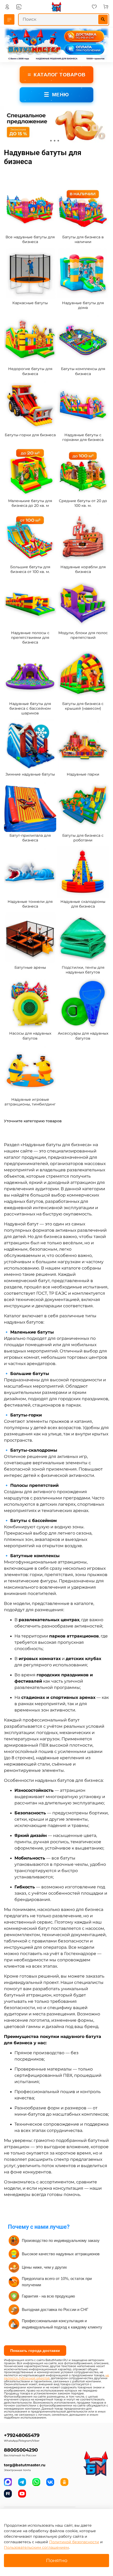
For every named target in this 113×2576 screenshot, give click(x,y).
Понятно (57, 2560)
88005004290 (21, 2450)
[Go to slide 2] (55, 141)
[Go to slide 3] (58, 141)
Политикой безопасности (74, 2542)
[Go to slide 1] (51, 141)
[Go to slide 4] (62, 141)
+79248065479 (22, 2435)
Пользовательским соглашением (36, 2547)
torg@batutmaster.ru (25, 2465)
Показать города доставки (35, 2351)
